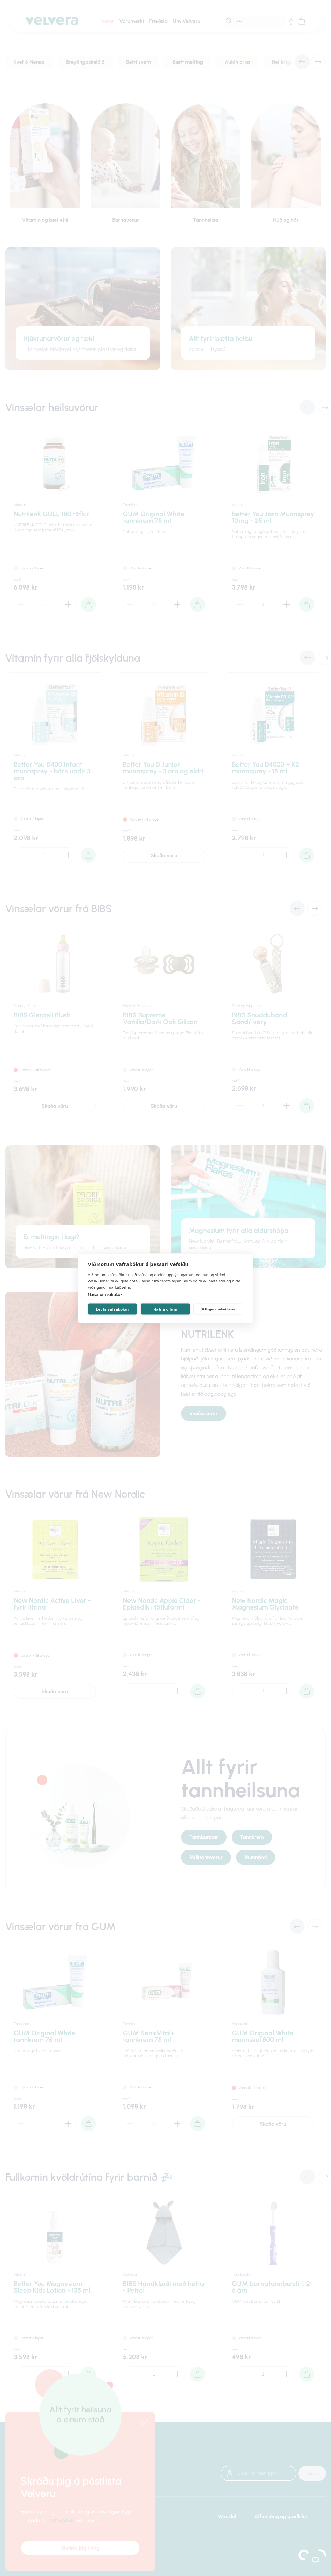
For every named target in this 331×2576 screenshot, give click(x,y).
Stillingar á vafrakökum (218, 1309)
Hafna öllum (165, 1309)
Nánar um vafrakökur (107, 1294)
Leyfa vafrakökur (113, 1309)
